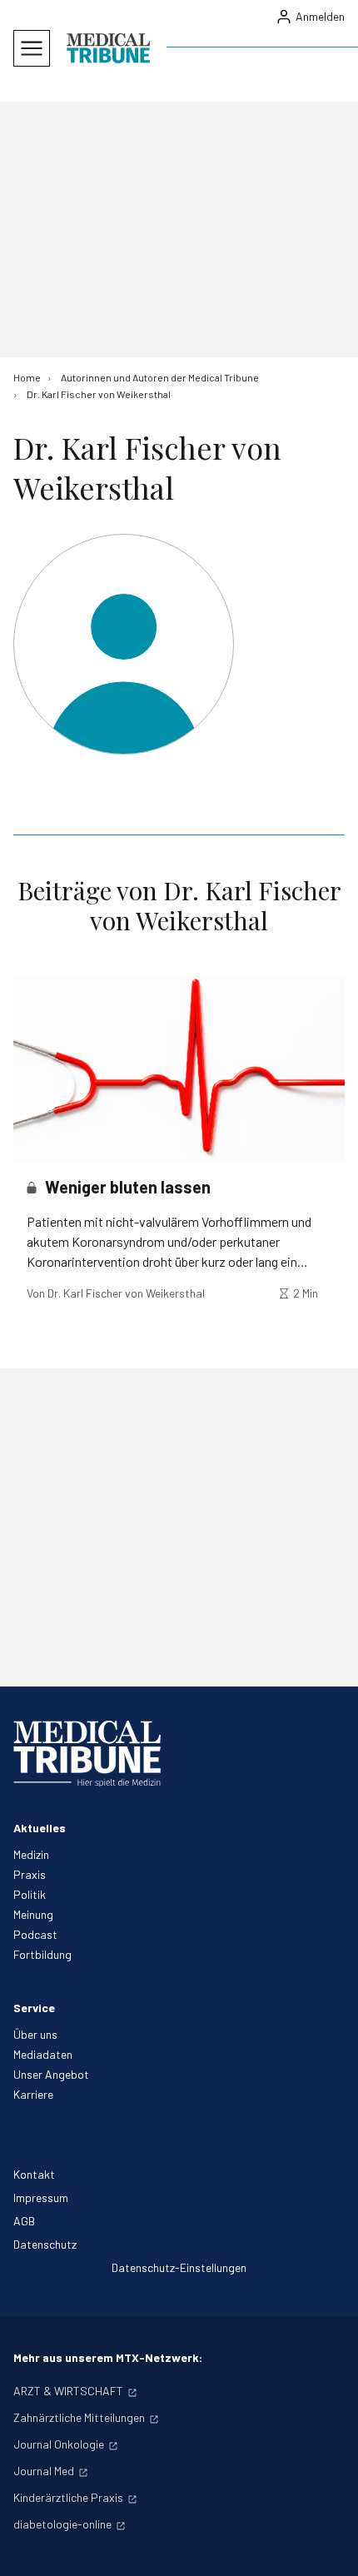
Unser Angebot (51, 2074)
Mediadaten (43, 2054)
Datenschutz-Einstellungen (179, 2267)
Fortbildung (42, 1954)
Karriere (33, 2094)
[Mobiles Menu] (32, 48)
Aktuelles (40, 1828)
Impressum (41, 2197)
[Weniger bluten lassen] (179, 1069)
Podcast (35, 1934)
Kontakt (34, 2174)
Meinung (33, 1914)
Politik (30, 1894)
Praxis (30, 1874)
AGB (24, 2221)
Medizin (31, 1854)
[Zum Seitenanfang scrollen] (328, 2546)
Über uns (35, 2034)
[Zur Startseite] (108, 48)
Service (34, 2008)
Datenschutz (45, 2244)
